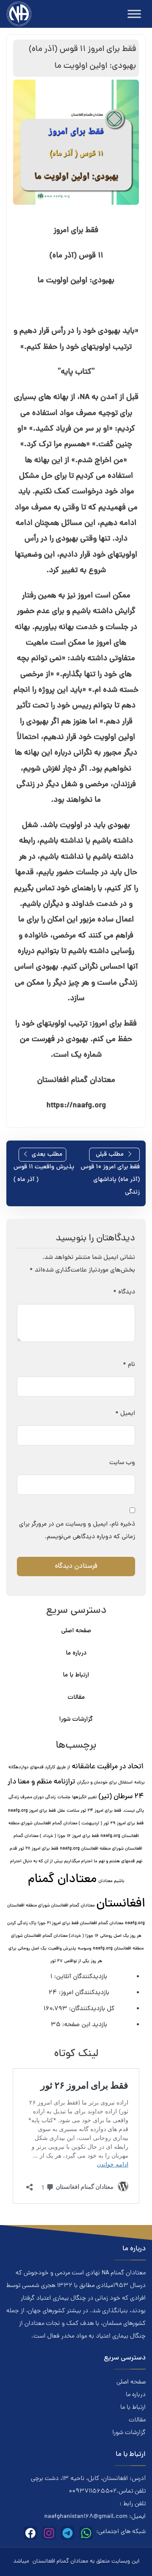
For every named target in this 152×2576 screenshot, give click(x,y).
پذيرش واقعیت (62, 1949)
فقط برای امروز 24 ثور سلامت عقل (89, 1811)
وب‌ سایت (122, 1463)
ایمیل (125, 1414)
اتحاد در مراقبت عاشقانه (108, 1767)
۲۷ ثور (56, 1961)
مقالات (76, 1698)
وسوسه (84, 1949)
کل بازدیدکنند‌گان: (91, 2009)
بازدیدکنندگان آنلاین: (80, 1977)
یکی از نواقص (77, 1961)
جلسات (64, 1797)
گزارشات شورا (76, 1720)
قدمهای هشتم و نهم (117, 1861)
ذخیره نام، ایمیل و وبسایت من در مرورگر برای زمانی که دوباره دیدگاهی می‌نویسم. (77, 1531)
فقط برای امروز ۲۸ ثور (38, 1849)
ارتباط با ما (76, 1675)
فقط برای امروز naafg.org (32, 1811)
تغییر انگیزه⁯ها (84, 1797)
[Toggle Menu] (134, 14)
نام (129, 1365)
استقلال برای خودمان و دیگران (105, 1783)
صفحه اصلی (76, 1631)
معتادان (105, 1881)
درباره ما (76, 1654)
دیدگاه (124, 1292)
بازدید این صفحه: (84, 2025)
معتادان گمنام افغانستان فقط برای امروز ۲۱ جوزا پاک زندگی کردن (65, 1923)
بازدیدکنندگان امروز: (83, 1993)
